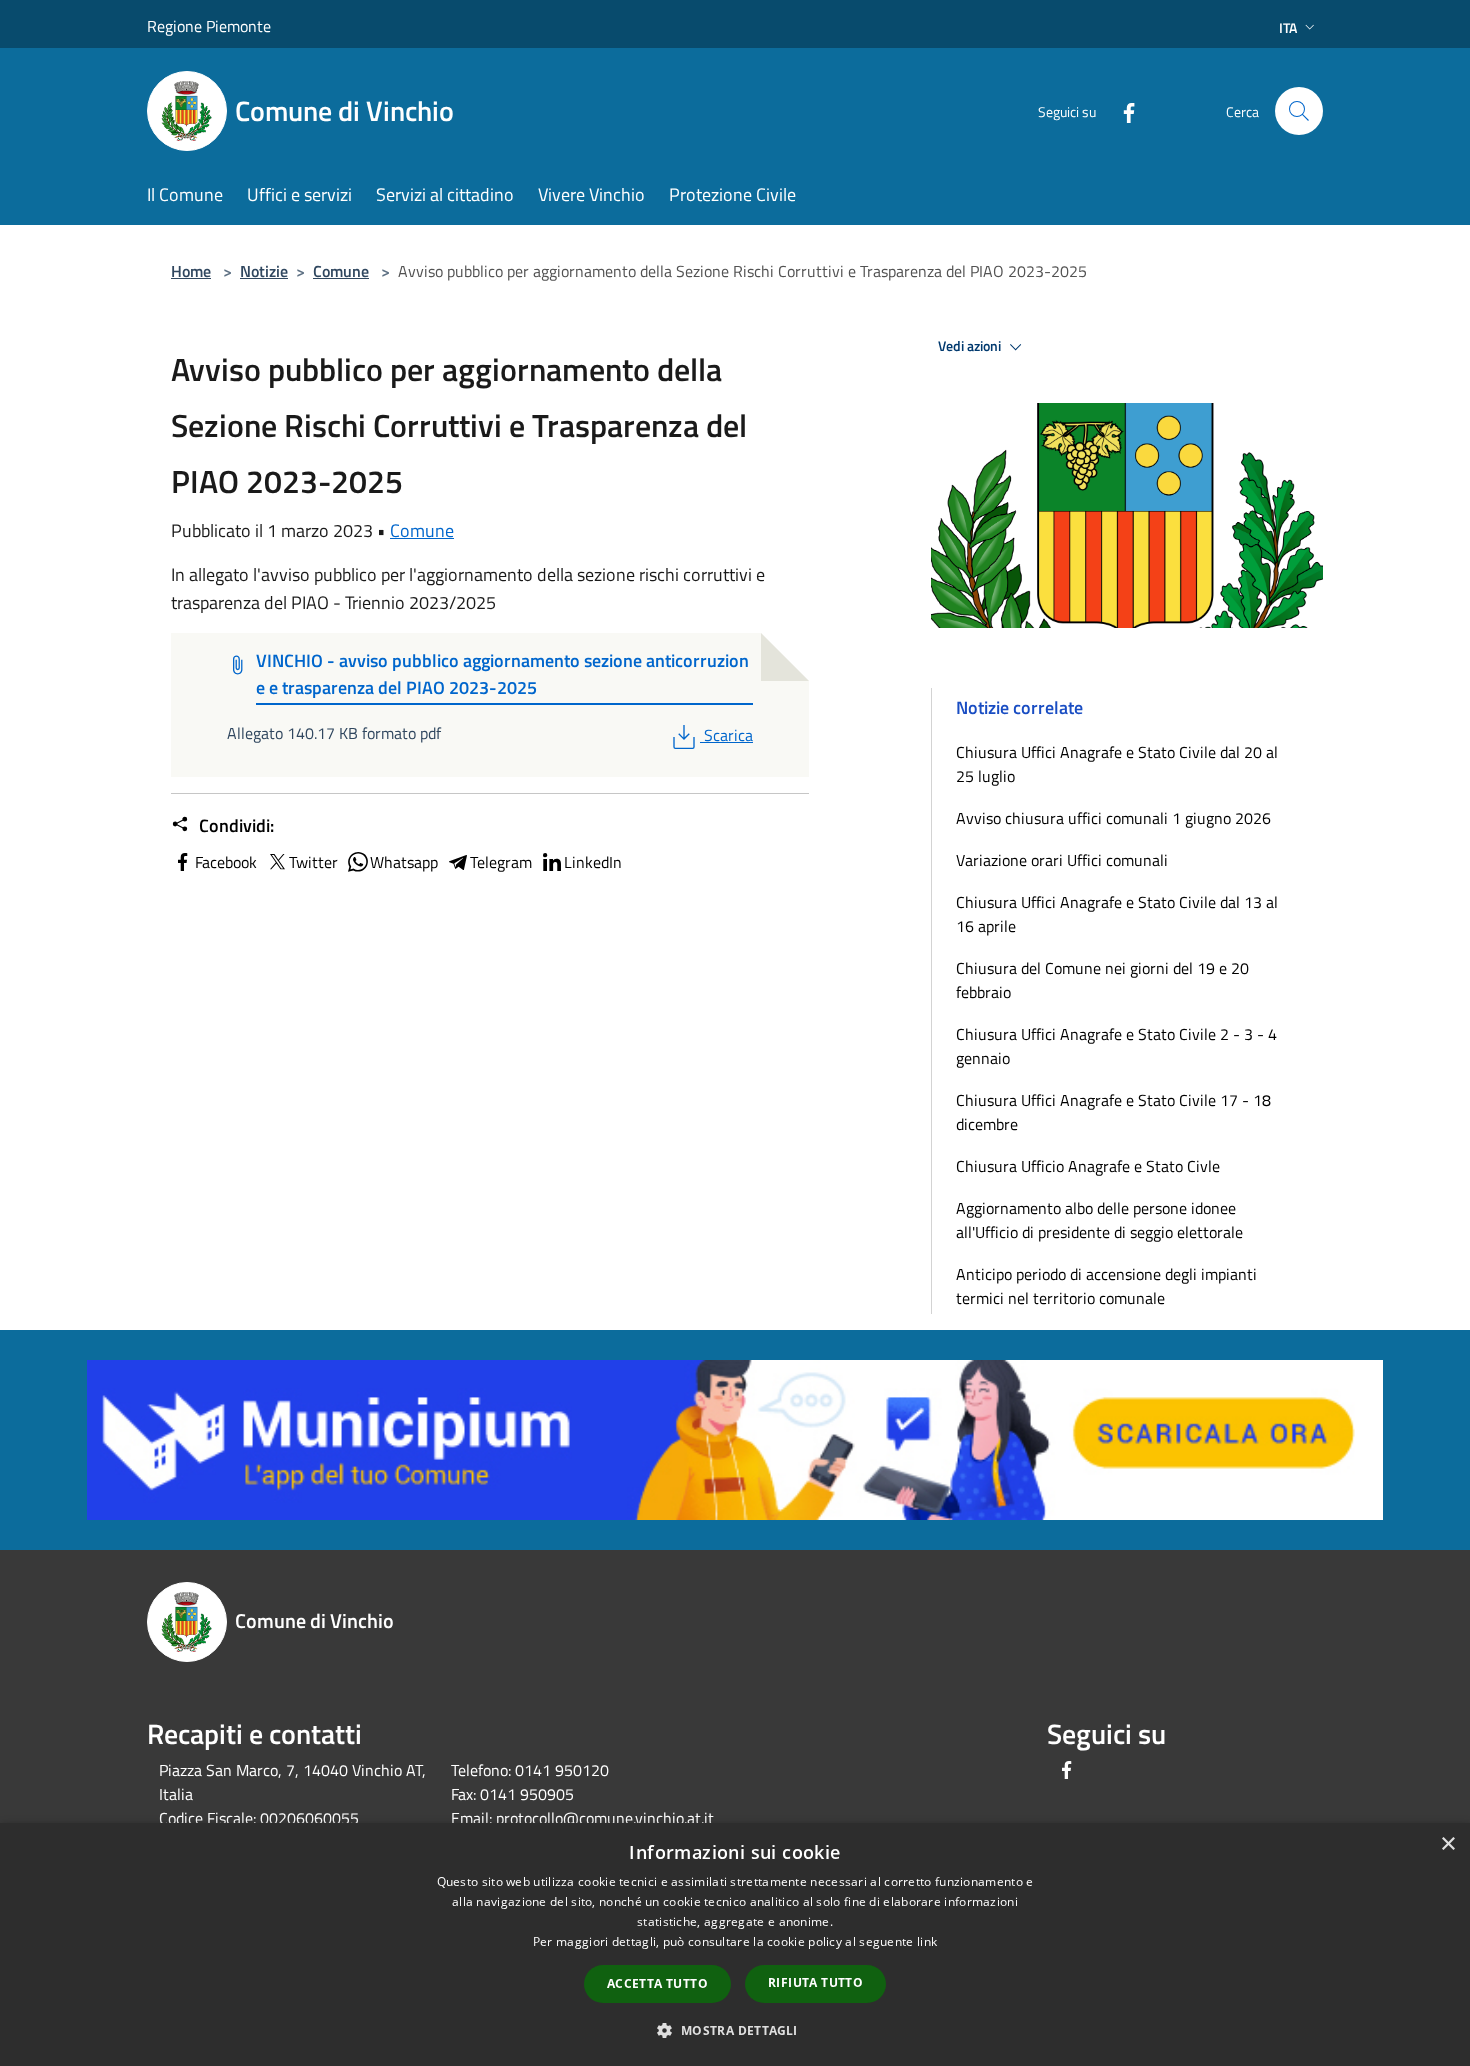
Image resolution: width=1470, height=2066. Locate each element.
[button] (734, 2030)
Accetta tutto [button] (657, 1983)
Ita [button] (1288, 27)
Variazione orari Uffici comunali (1062, 860)
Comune (341, 271)
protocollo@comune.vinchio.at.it (605, 1818)
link (927, 1941)
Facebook (226, 862)
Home (191, 271)
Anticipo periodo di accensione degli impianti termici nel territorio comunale (1106, 1286)
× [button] (1447, 1844)
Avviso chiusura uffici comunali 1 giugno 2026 (1113, 818)
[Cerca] (1299, 111)
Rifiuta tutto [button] (815, 1982)
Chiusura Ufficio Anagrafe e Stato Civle (1088, 1166)
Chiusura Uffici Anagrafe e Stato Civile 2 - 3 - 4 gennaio (1116, 1046)
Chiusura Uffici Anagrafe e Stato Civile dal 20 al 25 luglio (1117, 764)
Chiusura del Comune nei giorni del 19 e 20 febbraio (1102, 980)
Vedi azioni (971, 346)
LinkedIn (593, 862)
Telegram (501, 862)
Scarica (728, 735)
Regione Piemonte (209, 26)
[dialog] (735, 1944)
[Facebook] (1121, 110)
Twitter (313, 862)
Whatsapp (404, 862)
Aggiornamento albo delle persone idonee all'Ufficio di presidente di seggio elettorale (1099, 1220)
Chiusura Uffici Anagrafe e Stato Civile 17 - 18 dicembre (1113, 1112)
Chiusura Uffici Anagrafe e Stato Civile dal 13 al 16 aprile (1117, 914)
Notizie (264, 271)
